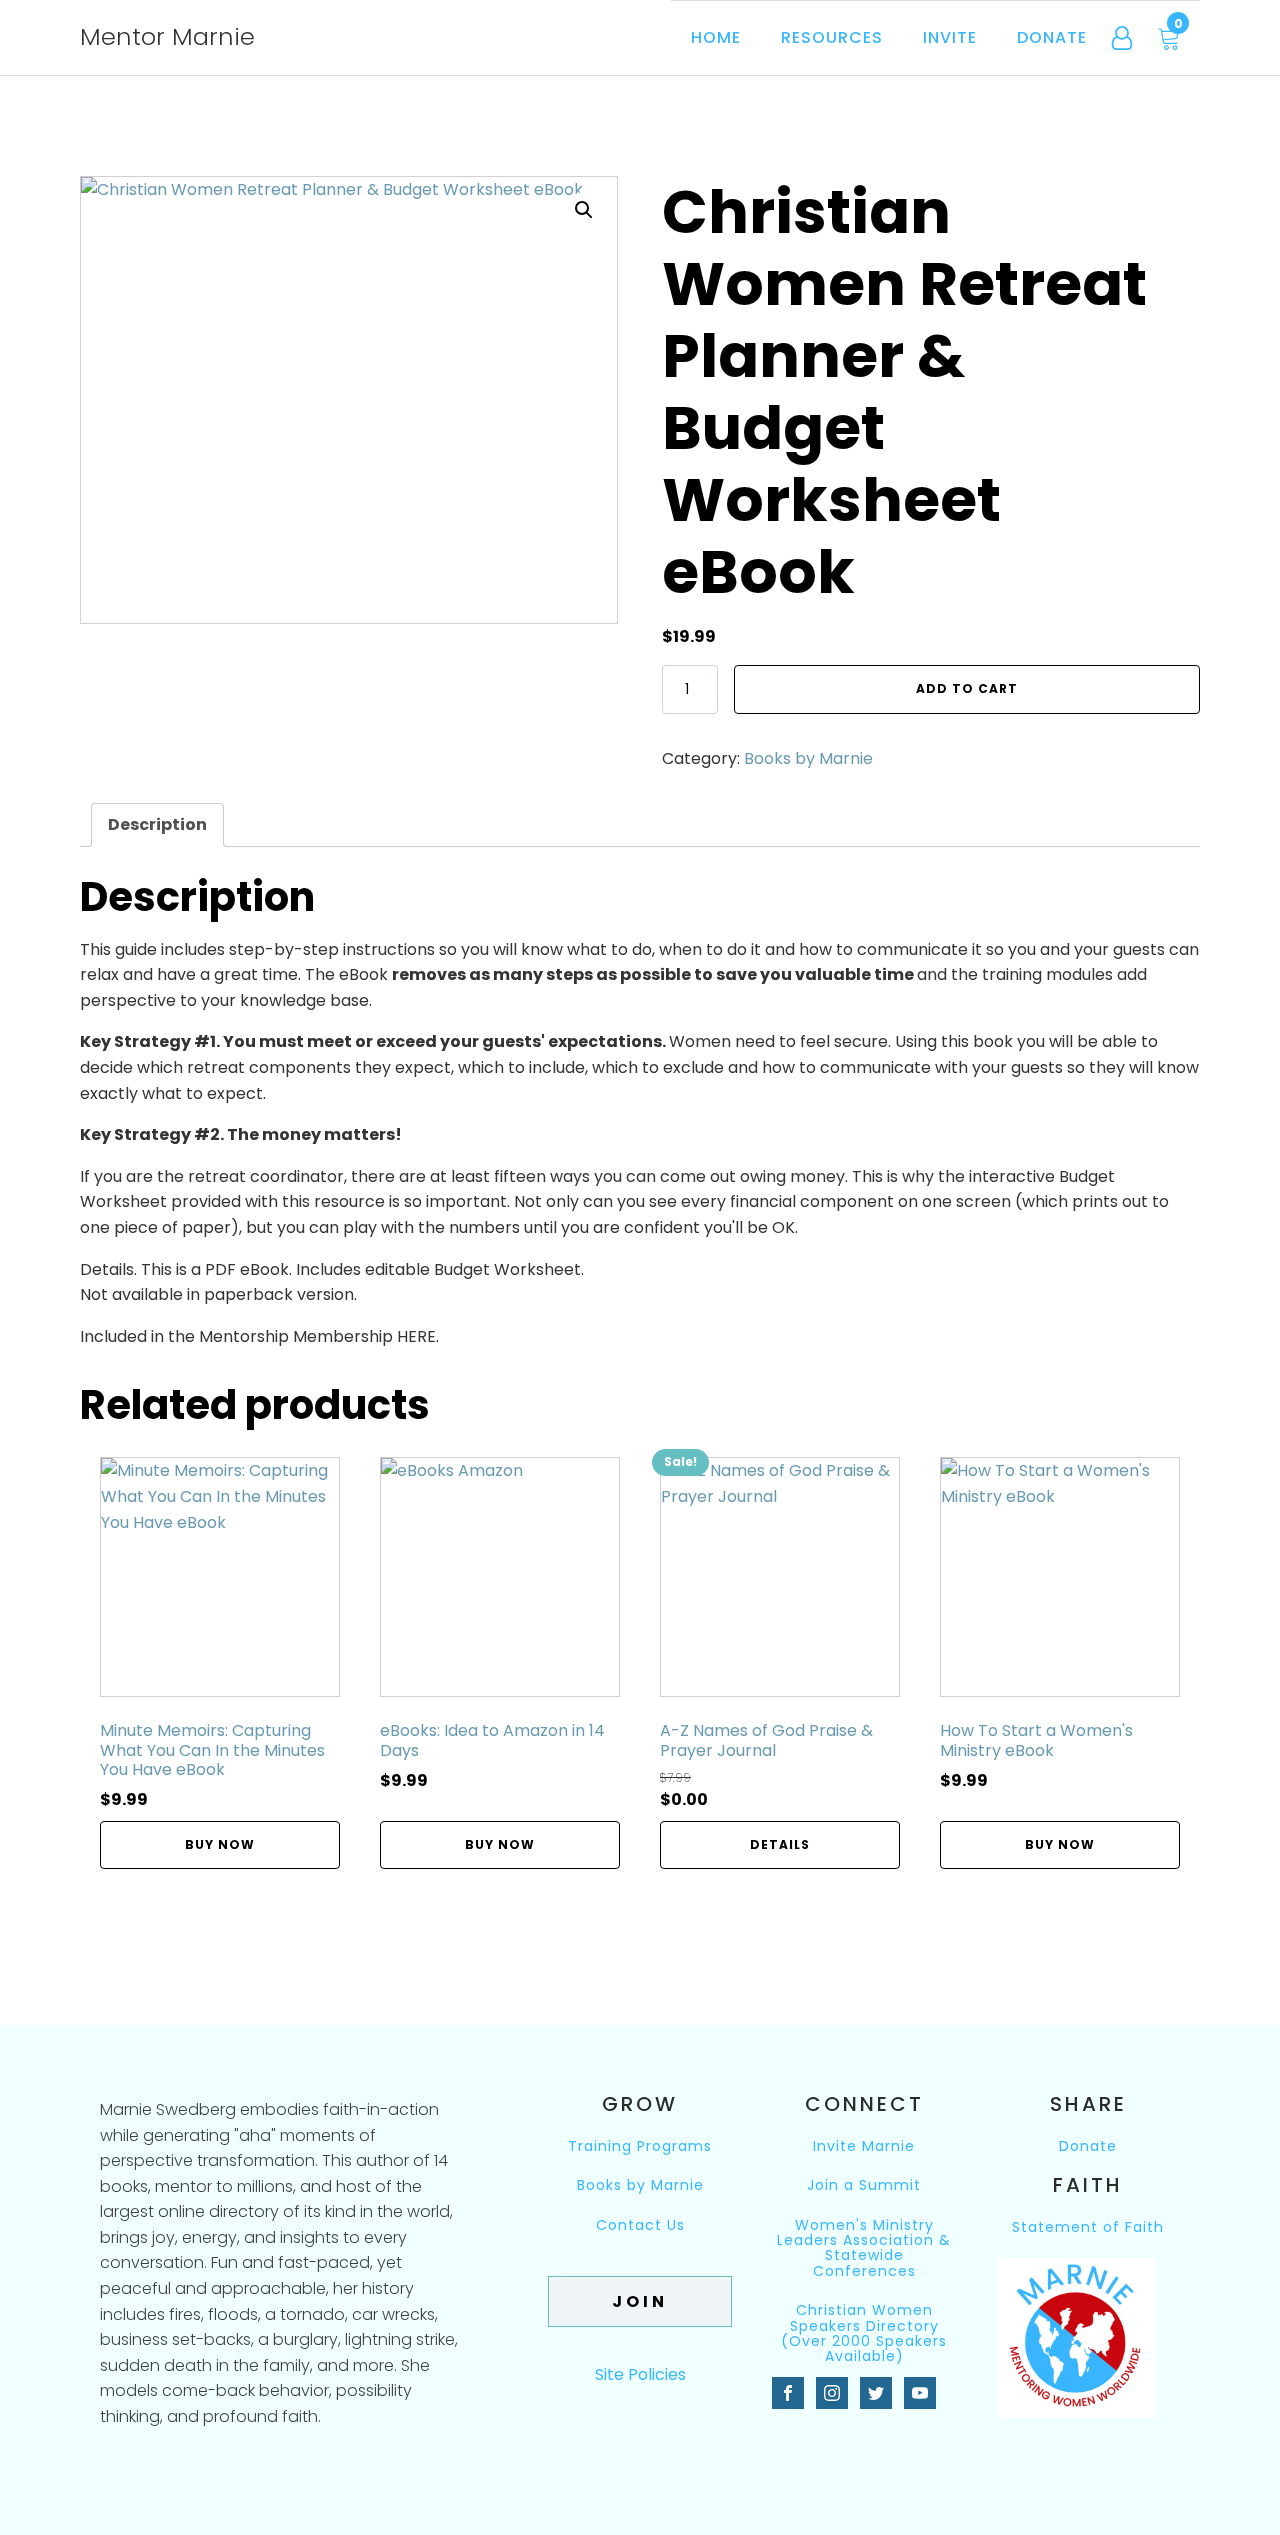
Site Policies (640, 2374)
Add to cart (967, 688)
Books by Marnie (808, 758)
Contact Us (640, 2226)
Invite (950, 37)
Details (780, 1844)
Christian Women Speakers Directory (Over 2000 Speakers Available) (864, 2334)
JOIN (640, 2301)
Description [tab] (157, 824)
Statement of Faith (1088, 2227)
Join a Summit (864, 2185)
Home (716, 37)
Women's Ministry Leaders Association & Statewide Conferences (864, 2249)
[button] (584, 210)
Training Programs (640, 2146)
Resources (832, 37)
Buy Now (220, 1844)
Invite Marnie (864, 2146)
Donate (1052, 37)
